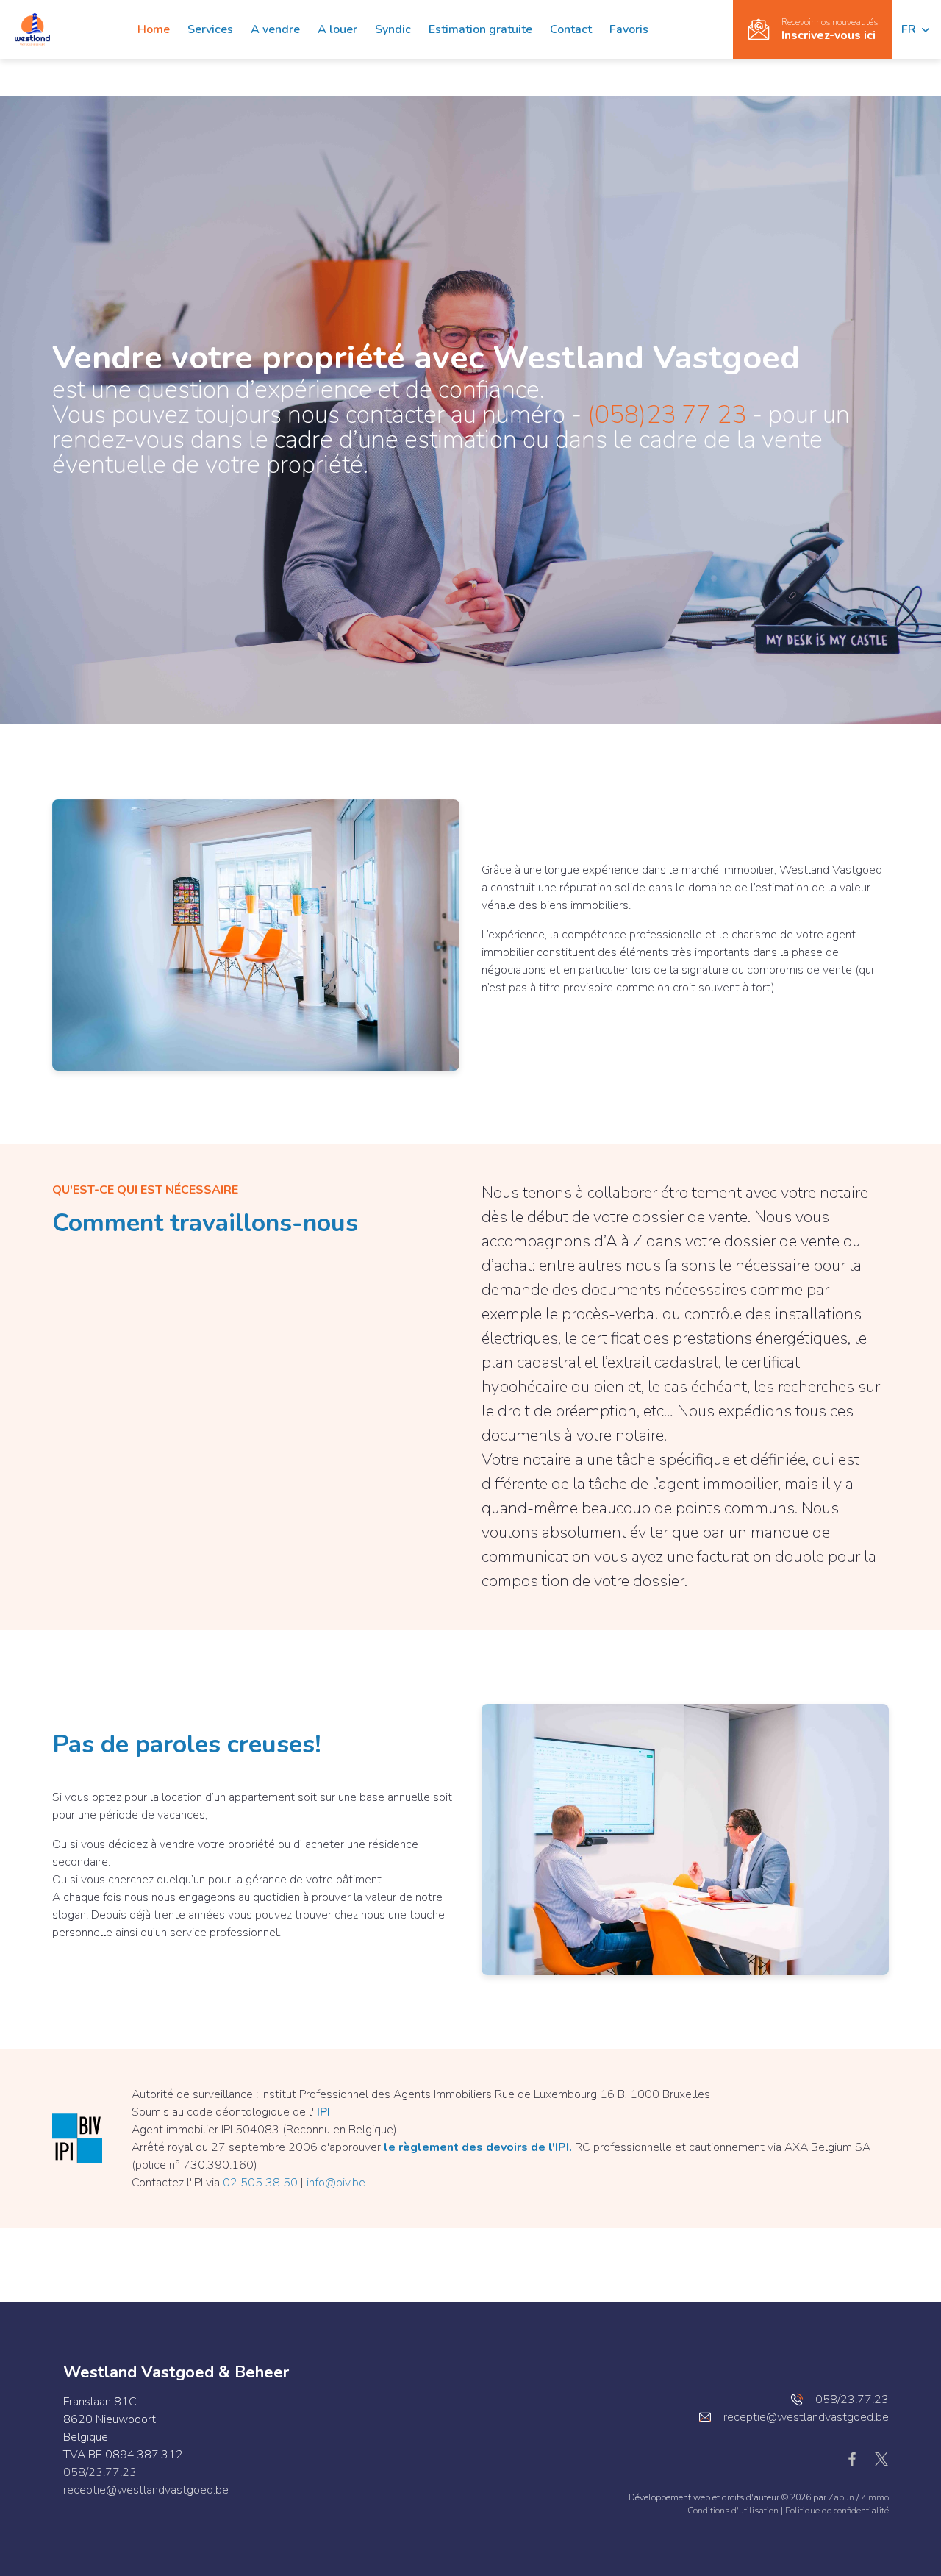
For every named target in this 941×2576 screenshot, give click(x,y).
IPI (323, 2112)
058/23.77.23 (100, 2472)
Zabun (841, 2497)
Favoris (629, 29)
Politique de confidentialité (837, 2511)
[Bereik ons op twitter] (881, 2458)
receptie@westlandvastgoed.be (146, 2490)
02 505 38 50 (260, 2183)
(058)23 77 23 (667, 415)
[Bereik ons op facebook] (858, 2458)
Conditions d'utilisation (734, 2511)
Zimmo (875, 2497)
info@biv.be (336, 2183)
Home (154, 29)
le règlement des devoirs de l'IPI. (478, 2147)
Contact (571, 29)
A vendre (275, 29)
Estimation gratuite (480, 29)
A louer (337, 29)
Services (210, 29)
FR (910, 29)
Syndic (393, 29)
